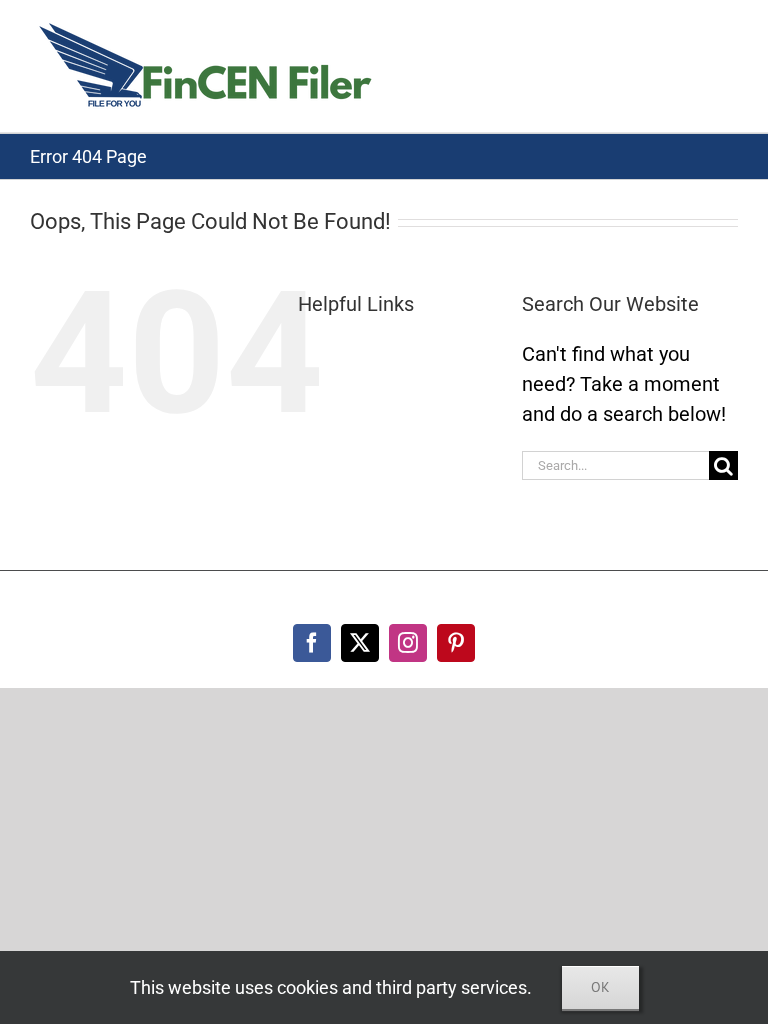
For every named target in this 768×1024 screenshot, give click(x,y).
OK (600, 987)
